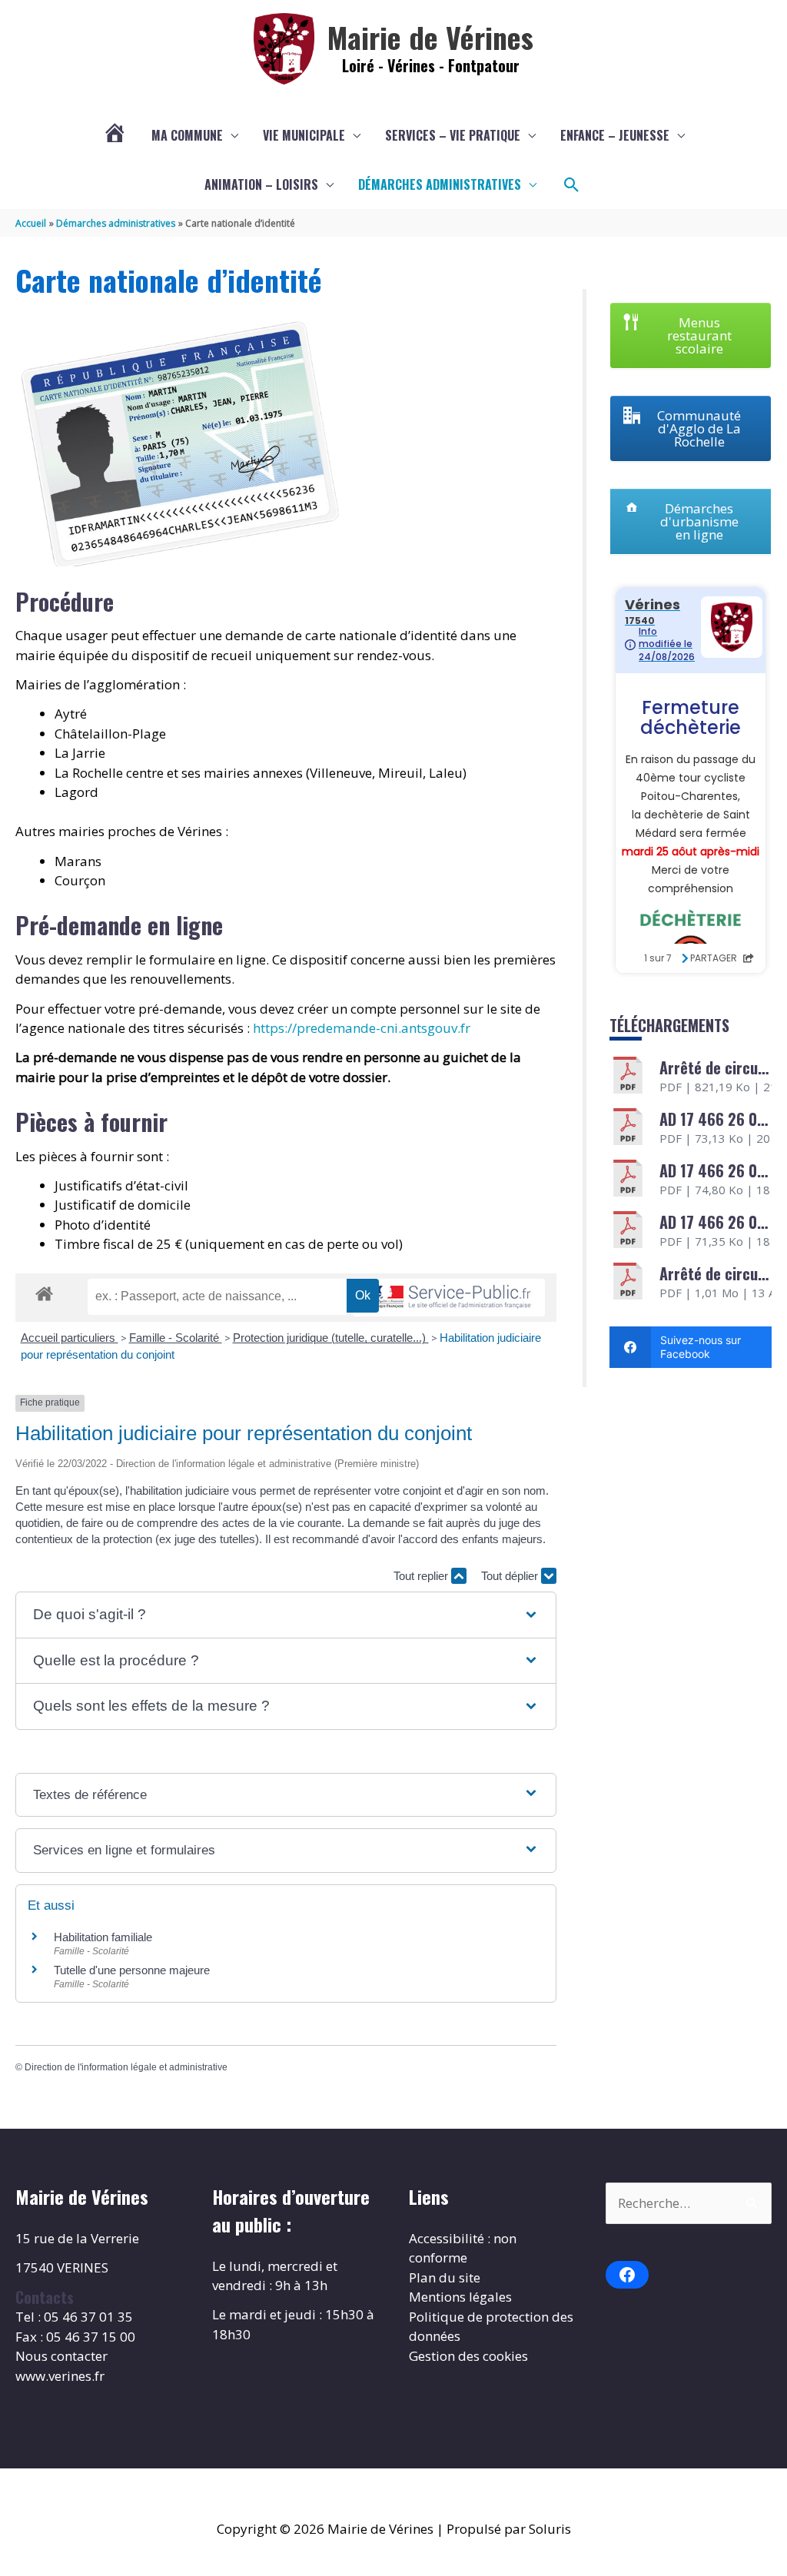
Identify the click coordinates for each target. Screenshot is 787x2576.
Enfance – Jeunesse (615, 135)
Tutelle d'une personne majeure (132, 1970)
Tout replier (422, 1576)
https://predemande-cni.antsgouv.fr (362, 1028)
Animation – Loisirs (261, 184)
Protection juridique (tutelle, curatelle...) (331, 1338)
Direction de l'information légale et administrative (126, 2067)
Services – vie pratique (453, 135)
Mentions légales (460, 2297)
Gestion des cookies (468, 2356)
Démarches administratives (440, 184)
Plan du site (445, 2277)
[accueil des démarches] (44, 1291)
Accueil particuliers (70, 1338)
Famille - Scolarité (176, 1338)
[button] (572, 185)
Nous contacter (61, 2356)
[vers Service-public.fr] (449, 1298)
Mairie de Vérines (430, 37)
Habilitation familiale (103, 1937)
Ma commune (187, 135)
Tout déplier (511, 1576)
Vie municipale (304, 135)
